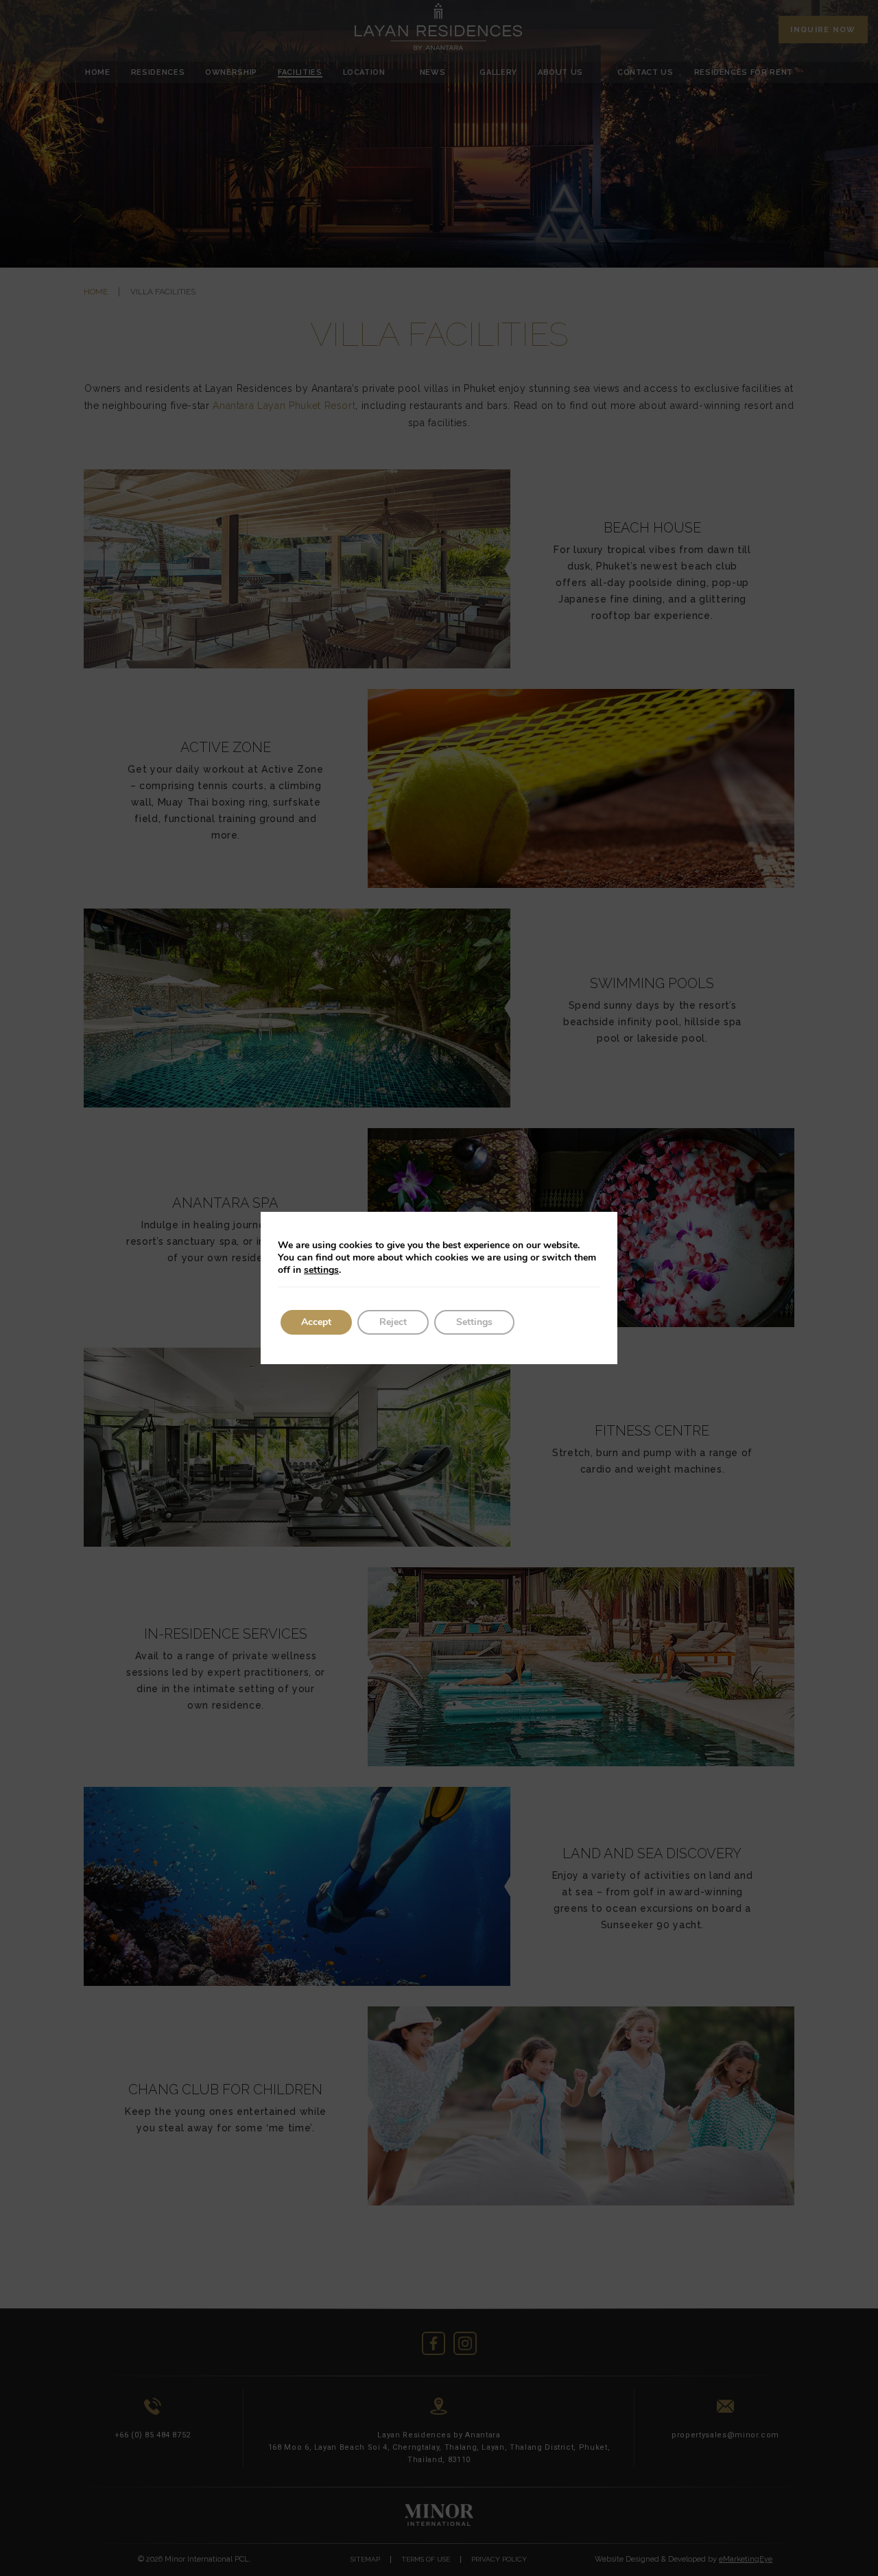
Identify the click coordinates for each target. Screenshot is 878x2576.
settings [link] (321, 1270)
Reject (393, 1322)
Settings (474, 1322)
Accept (316, 1322)
